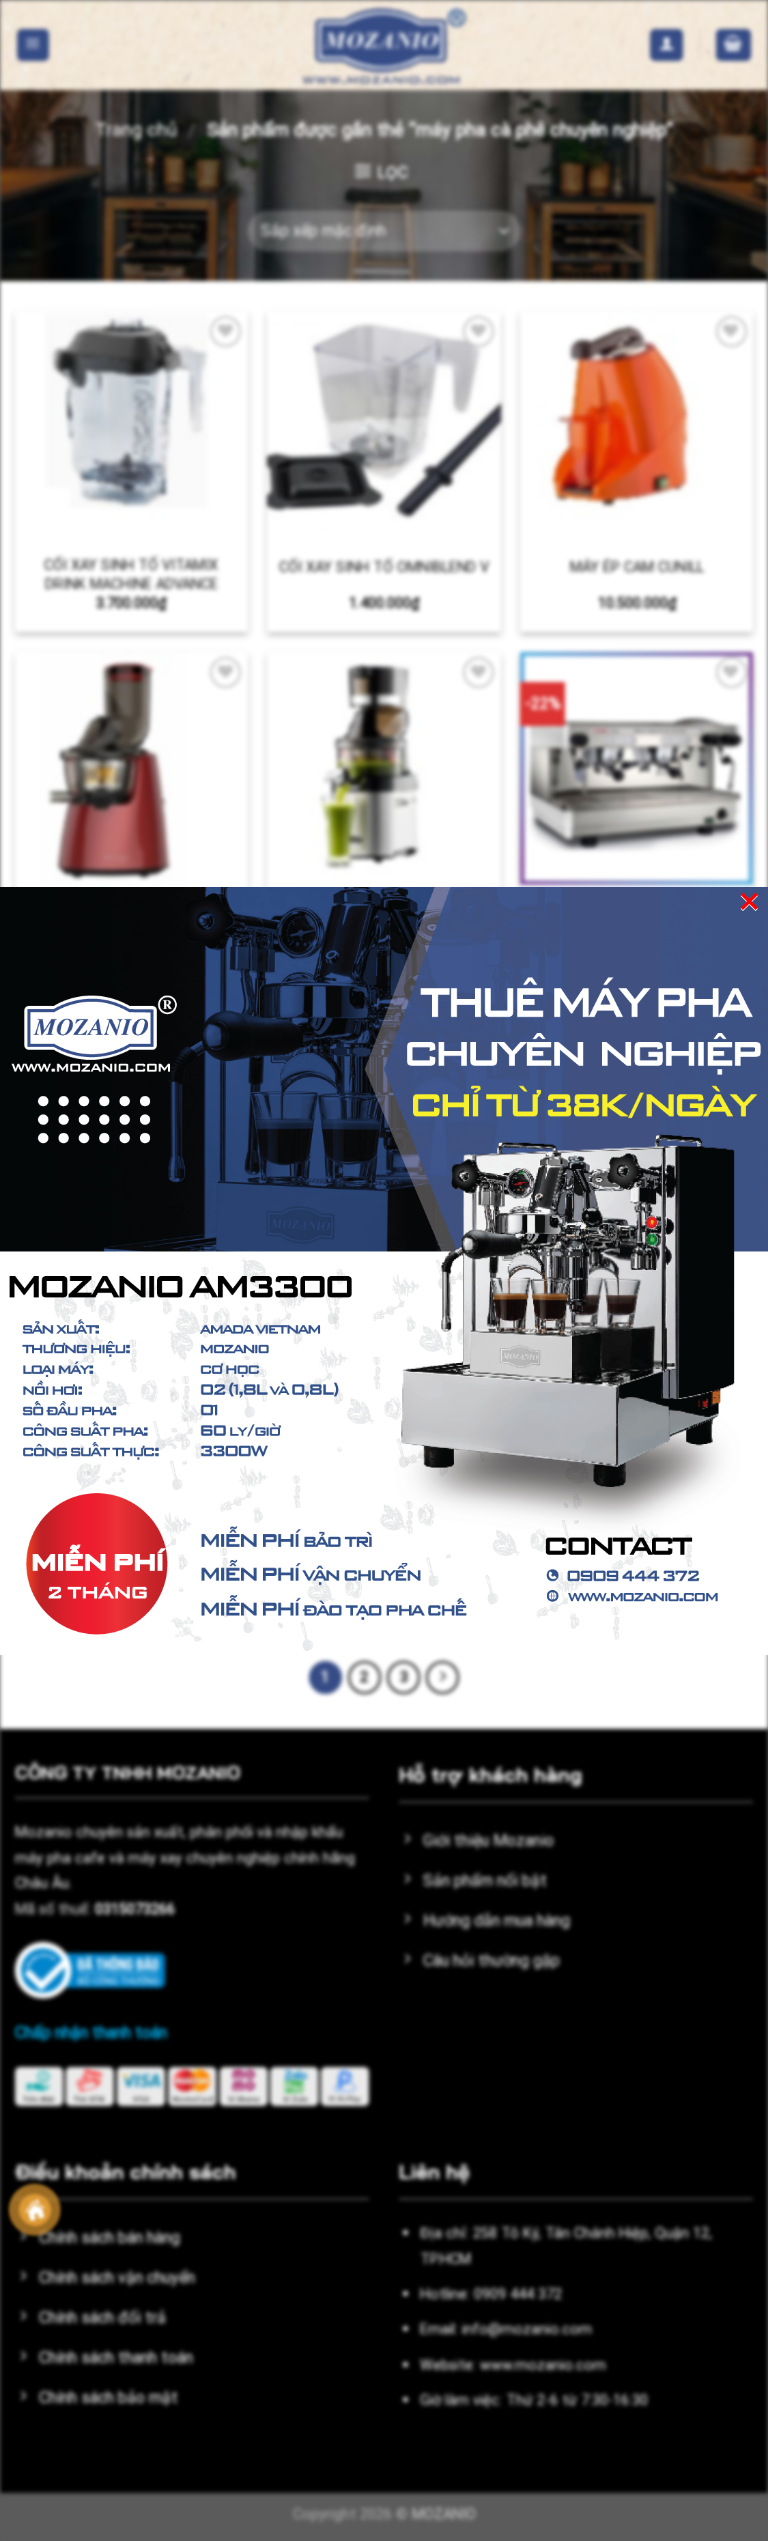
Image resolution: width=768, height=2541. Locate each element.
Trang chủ (136, 129)
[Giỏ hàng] (734, 45)
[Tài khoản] (666, 45)
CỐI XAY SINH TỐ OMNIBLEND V (384, 567)
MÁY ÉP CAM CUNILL (637, 567)
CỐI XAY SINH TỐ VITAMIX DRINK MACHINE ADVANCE (131, 575)
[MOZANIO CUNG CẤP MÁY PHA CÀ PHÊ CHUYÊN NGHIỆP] (384, 45)
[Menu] (33, 45)
